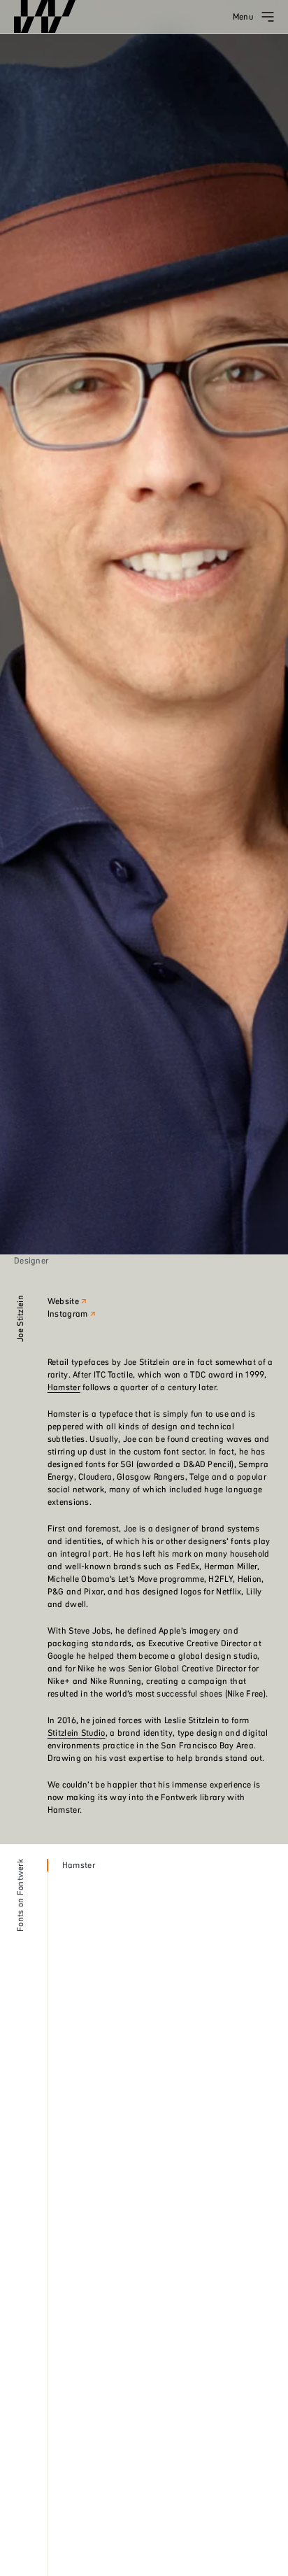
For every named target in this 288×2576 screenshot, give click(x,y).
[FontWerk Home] (45, 17)
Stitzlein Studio (77, 1733)
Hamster (64, 1387)
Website (63, 1301)
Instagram (68, 1314)
